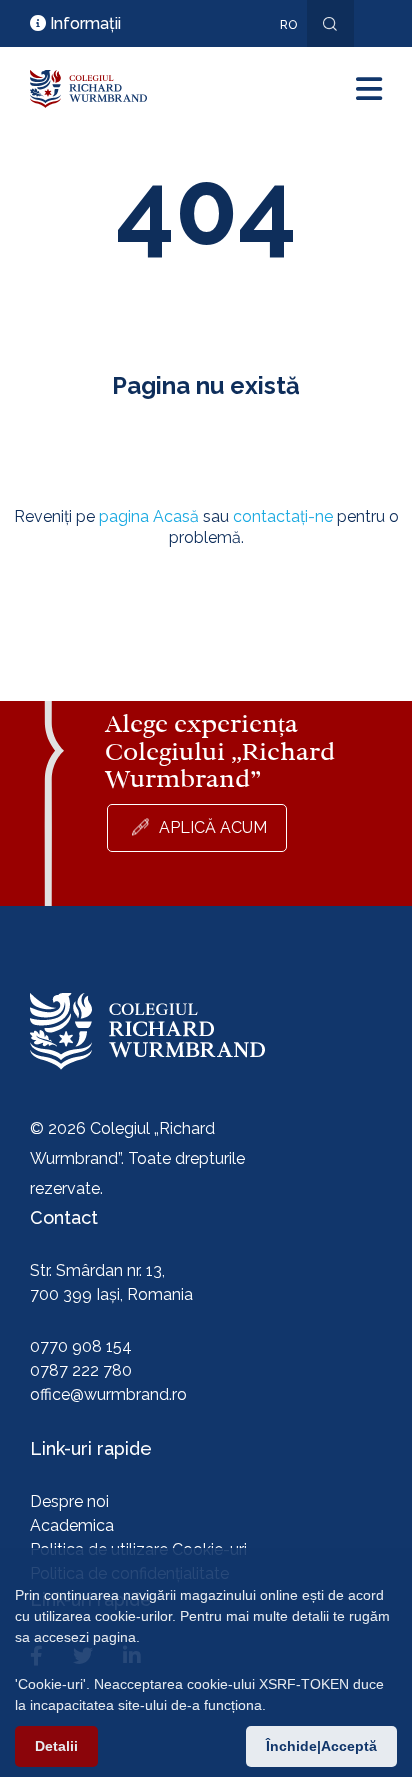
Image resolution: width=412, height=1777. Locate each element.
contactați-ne (283, 516)
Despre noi (69, 1501)
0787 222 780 (81, 1370)
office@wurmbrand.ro (108, 1394)
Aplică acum (213, 827)
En (278, 54)
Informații (83, 23)
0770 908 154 (81, 1346)
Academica (72, 1525)
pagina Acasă (149, 516)
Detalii (56, 1746)
